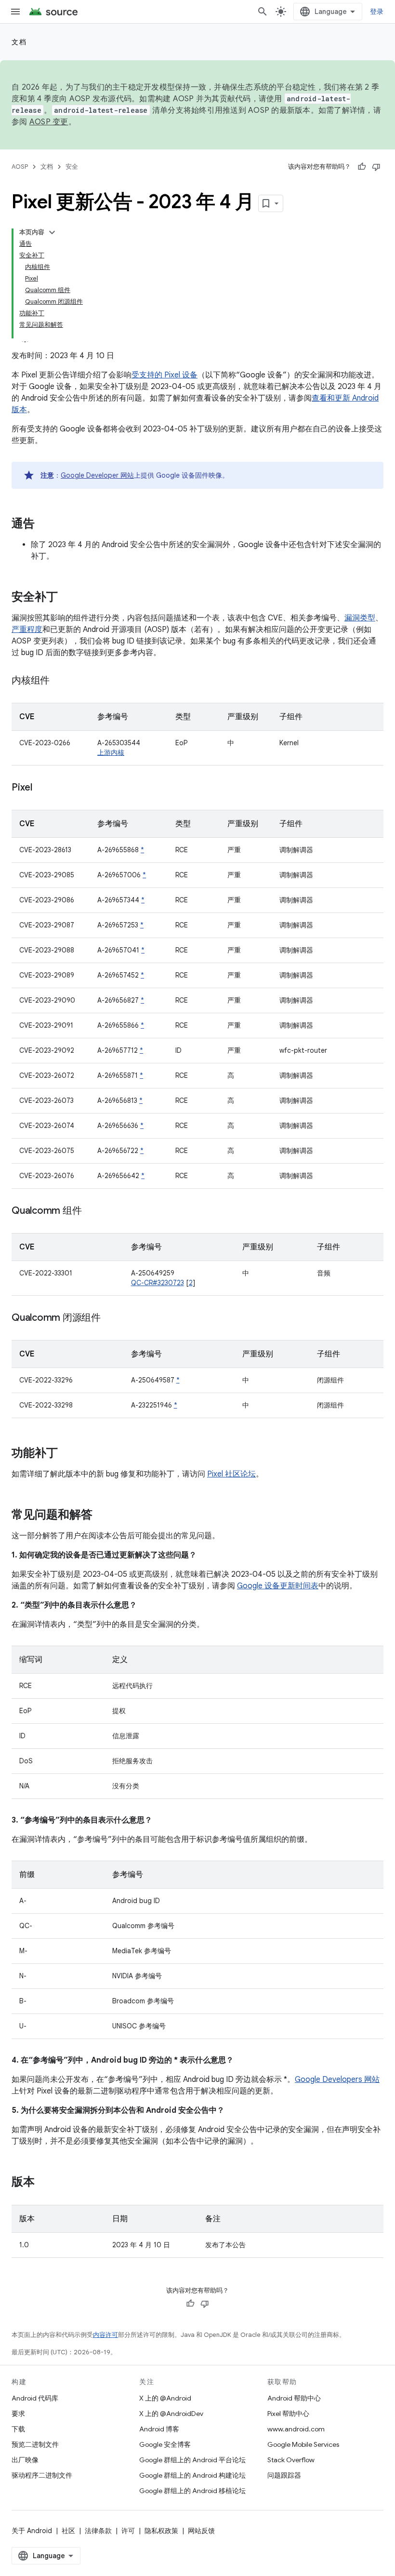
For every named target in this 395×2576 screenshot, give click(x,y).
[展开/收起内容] (52, 232)
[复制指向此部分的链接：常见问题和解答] (102, 1516)
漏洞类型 (360, 618)
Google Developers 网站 (337, 2080)
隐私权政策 (161, 2531)
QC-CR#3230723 (158, 1283)
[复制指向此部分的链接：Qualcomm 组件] (91, 1211)
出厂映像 (25, 2460)
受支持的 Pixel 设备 (165, 375)
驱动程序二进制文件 (42, 2475)
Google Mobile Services (303, 2444)
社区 (68, 2531)
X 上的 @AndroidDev (171, 2414)
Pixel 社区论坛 (231, 1474)
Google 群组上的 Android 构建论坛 (192, 2475)
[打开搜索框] (263, 12)
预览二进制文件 (35, 2444)
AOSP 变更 (49, 122)
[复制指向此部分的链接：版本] (44, 2183)
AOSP (20, 167)
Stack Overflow (291, 2460)
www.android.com (296, 2429)
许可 (128, 2531)
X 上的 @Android (165, 2398)
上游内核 (111, 752)
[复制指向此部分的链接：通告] (44, 524)
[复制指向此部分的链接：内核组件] (59, 681)
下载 (18, 2429)
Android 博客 (159, 2429)
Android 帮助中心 (294, 2398)
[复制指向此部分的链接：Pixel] (42, 788)
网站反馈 (201, 2531)
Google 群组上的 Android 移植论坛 (192, 2491)
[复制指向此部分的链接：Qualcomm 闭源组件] (110, 1318)
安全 (72, 167)
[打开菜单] (15, 12)
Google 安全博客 (165, 2444)
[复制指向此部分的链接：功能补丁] (67, 1454)
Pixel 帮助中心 (288, 2414)
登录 (377, 12)
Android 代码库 (35, 2398)
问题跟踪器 (284, 2475)
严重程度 (27, 630)
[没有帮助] (376, 167)
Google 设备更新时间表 (278, 1586)
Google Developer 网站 (97, 475)
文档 (19, 42)
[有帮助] (362, 167)
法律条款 (98, 2531)
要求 (18, 2414)
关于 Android (32, 2531)
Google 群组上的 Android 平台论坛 (192, 2460)
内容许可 (105, 2335)
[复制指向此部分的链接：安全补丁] (67, 598)
